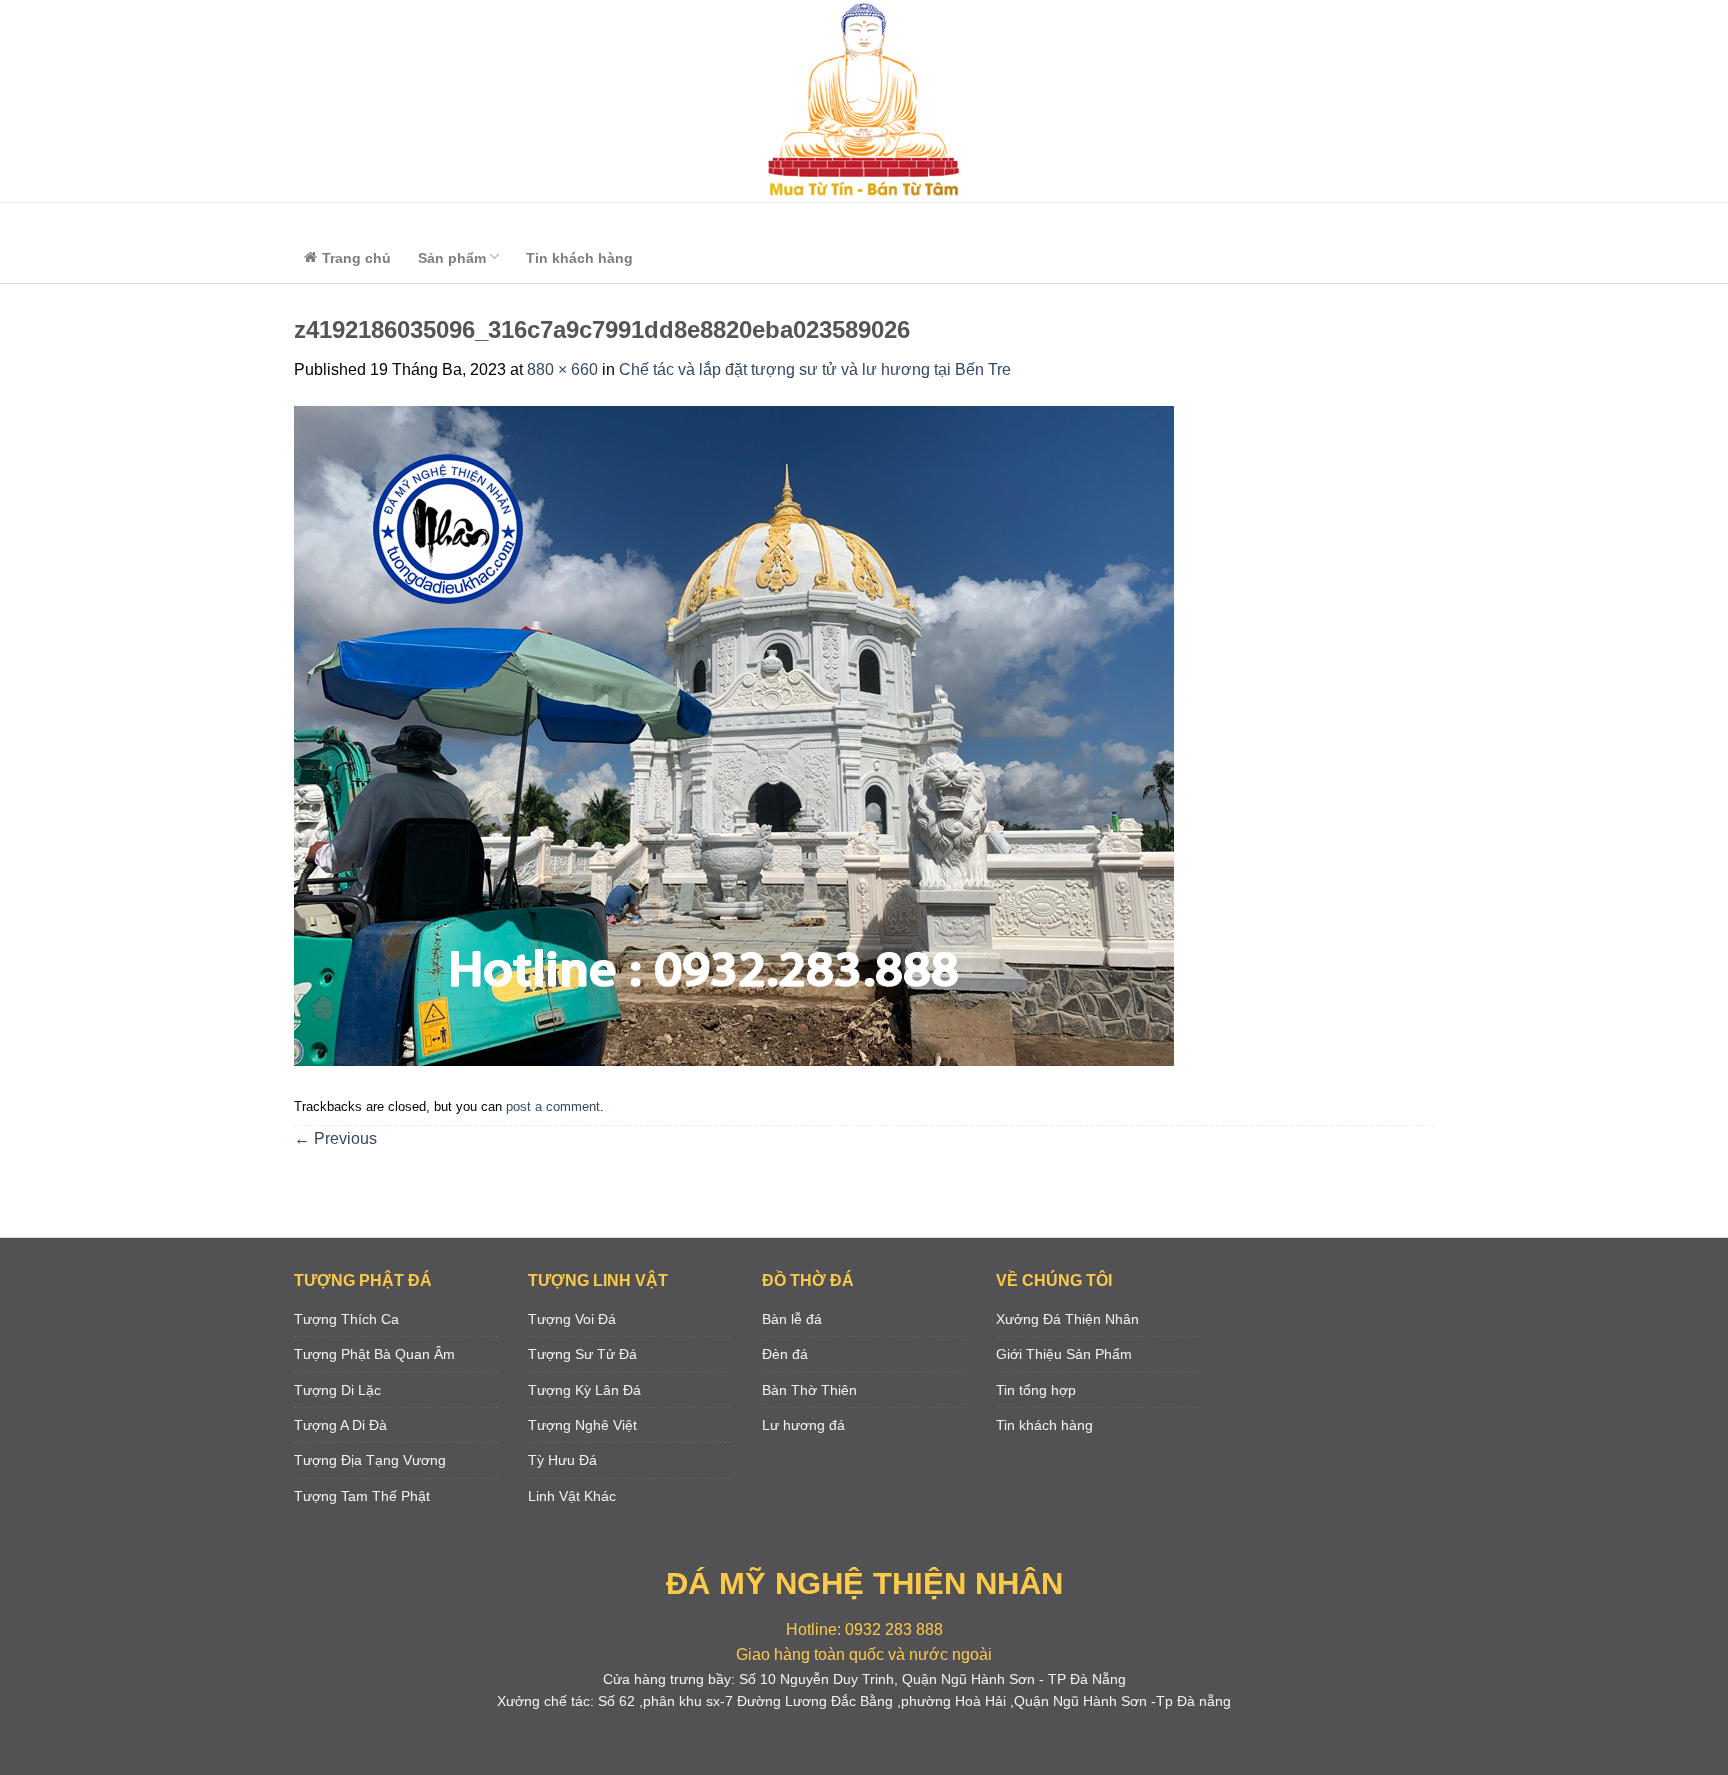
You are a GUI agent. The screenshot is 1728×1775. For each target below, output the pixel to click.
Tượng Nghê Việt (582, 1425)
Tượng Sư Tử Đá (582, 1354)
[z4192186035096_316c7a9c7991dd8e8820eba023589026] (734, 735)
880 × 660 (562, 369)
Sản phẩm (452, 258)
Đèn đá (785, 1354)
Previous (335, 1138)
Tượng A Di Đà (340, 1425)
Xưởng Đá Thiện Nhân (1067, 1319)
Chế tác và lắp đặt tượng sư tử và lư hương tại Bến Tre (815, 369)
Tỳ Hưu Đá (562, 1460)
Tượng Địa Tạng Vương (370, 1460)
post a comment (553, 1106)
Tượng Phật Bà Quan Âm (374, 1354)
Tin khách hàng (579, 258)
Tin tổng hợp (1036, 1390)
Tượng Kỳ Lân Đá (584, 1390)
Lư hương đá (803, 1425)
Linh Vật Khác (572, 1496)
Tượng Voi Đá (572, 1319)
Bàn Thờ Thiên (809, 1390)
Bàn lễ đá (792, 1319)
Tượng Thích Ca (346, 1319)
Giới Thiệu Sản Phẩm (1064, 1354)
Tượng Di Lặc (337, 1390)
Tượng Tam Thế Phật (362, 1496)
